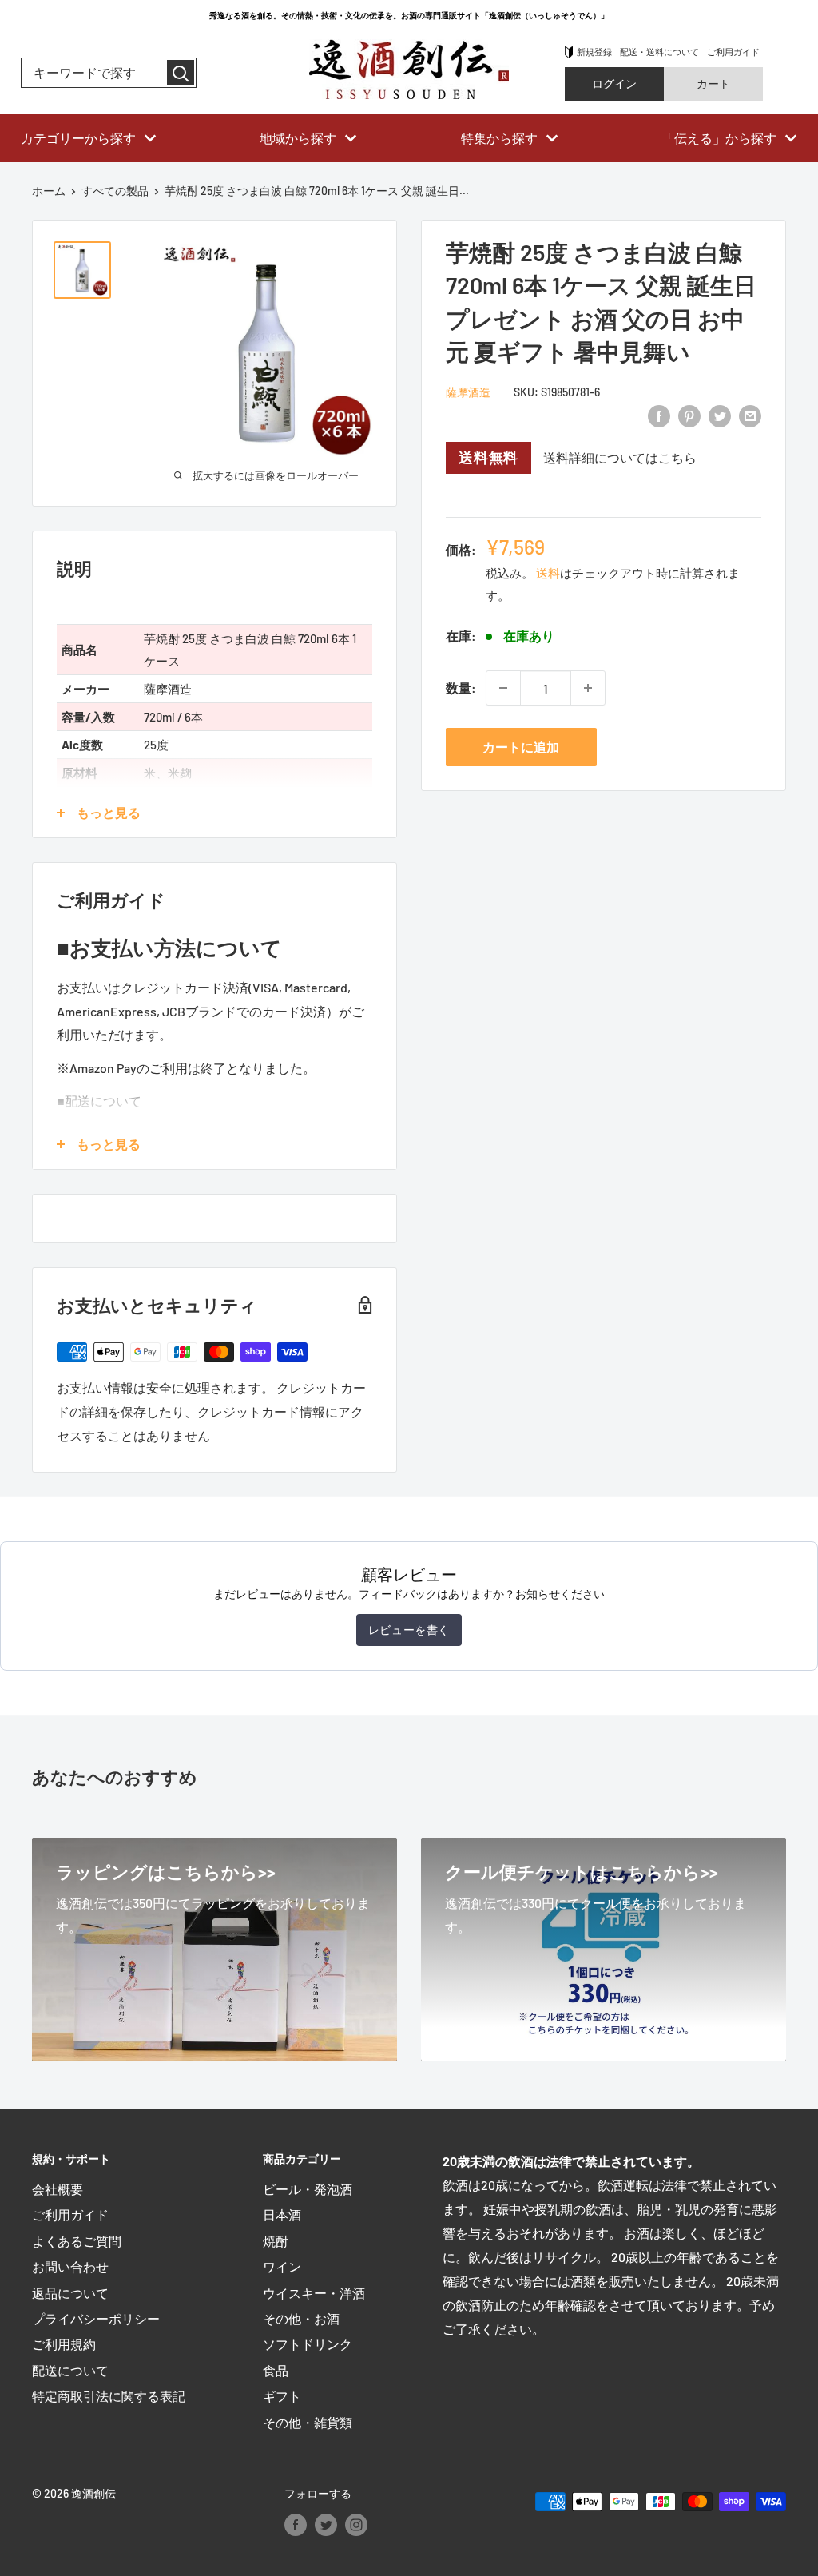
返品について (70, 2293)
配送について (70, 2370)
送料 (548, 573)
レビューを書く (409, 1630)
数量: (461, 688)
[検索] (181, 73)
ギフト (282, 2396)
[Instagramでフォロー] (356, 2524)
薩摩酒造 (468, 392)
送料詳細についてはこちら (620, 457)
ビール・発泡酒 (308, 2189)
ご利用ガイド (733, 52)
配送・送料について (659, 52)
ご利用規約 (64, 2344)
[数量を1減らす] (503, 688)
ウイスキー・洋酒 (314, 2293)
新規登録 (594, 52)
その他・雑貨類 (308, 2422)
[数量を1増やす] (588, 688)
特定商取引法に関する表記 (109, 2396)
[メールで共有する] (750, 415)
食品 (276, 2370)
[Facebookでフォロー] (296, 2524)
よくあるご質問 (77, 2241)
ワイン (282, 2266)
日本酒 (282, 2214)
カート (713, 83)
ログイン (614, 83)
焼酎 (276, 2241)
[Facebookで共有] (659, 415)
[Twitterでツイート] (720, 415)
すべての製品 (115, 191)
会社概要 (58, 2189)
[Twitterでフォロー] (326, 2524)
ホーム (49, 191)
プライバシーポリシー (96, 2318)
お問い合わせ (70, 2266)
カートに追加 (521, 747)
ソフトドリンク (308, 2344)
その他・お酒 (301, 2318)
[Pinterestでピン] (689, 415)
